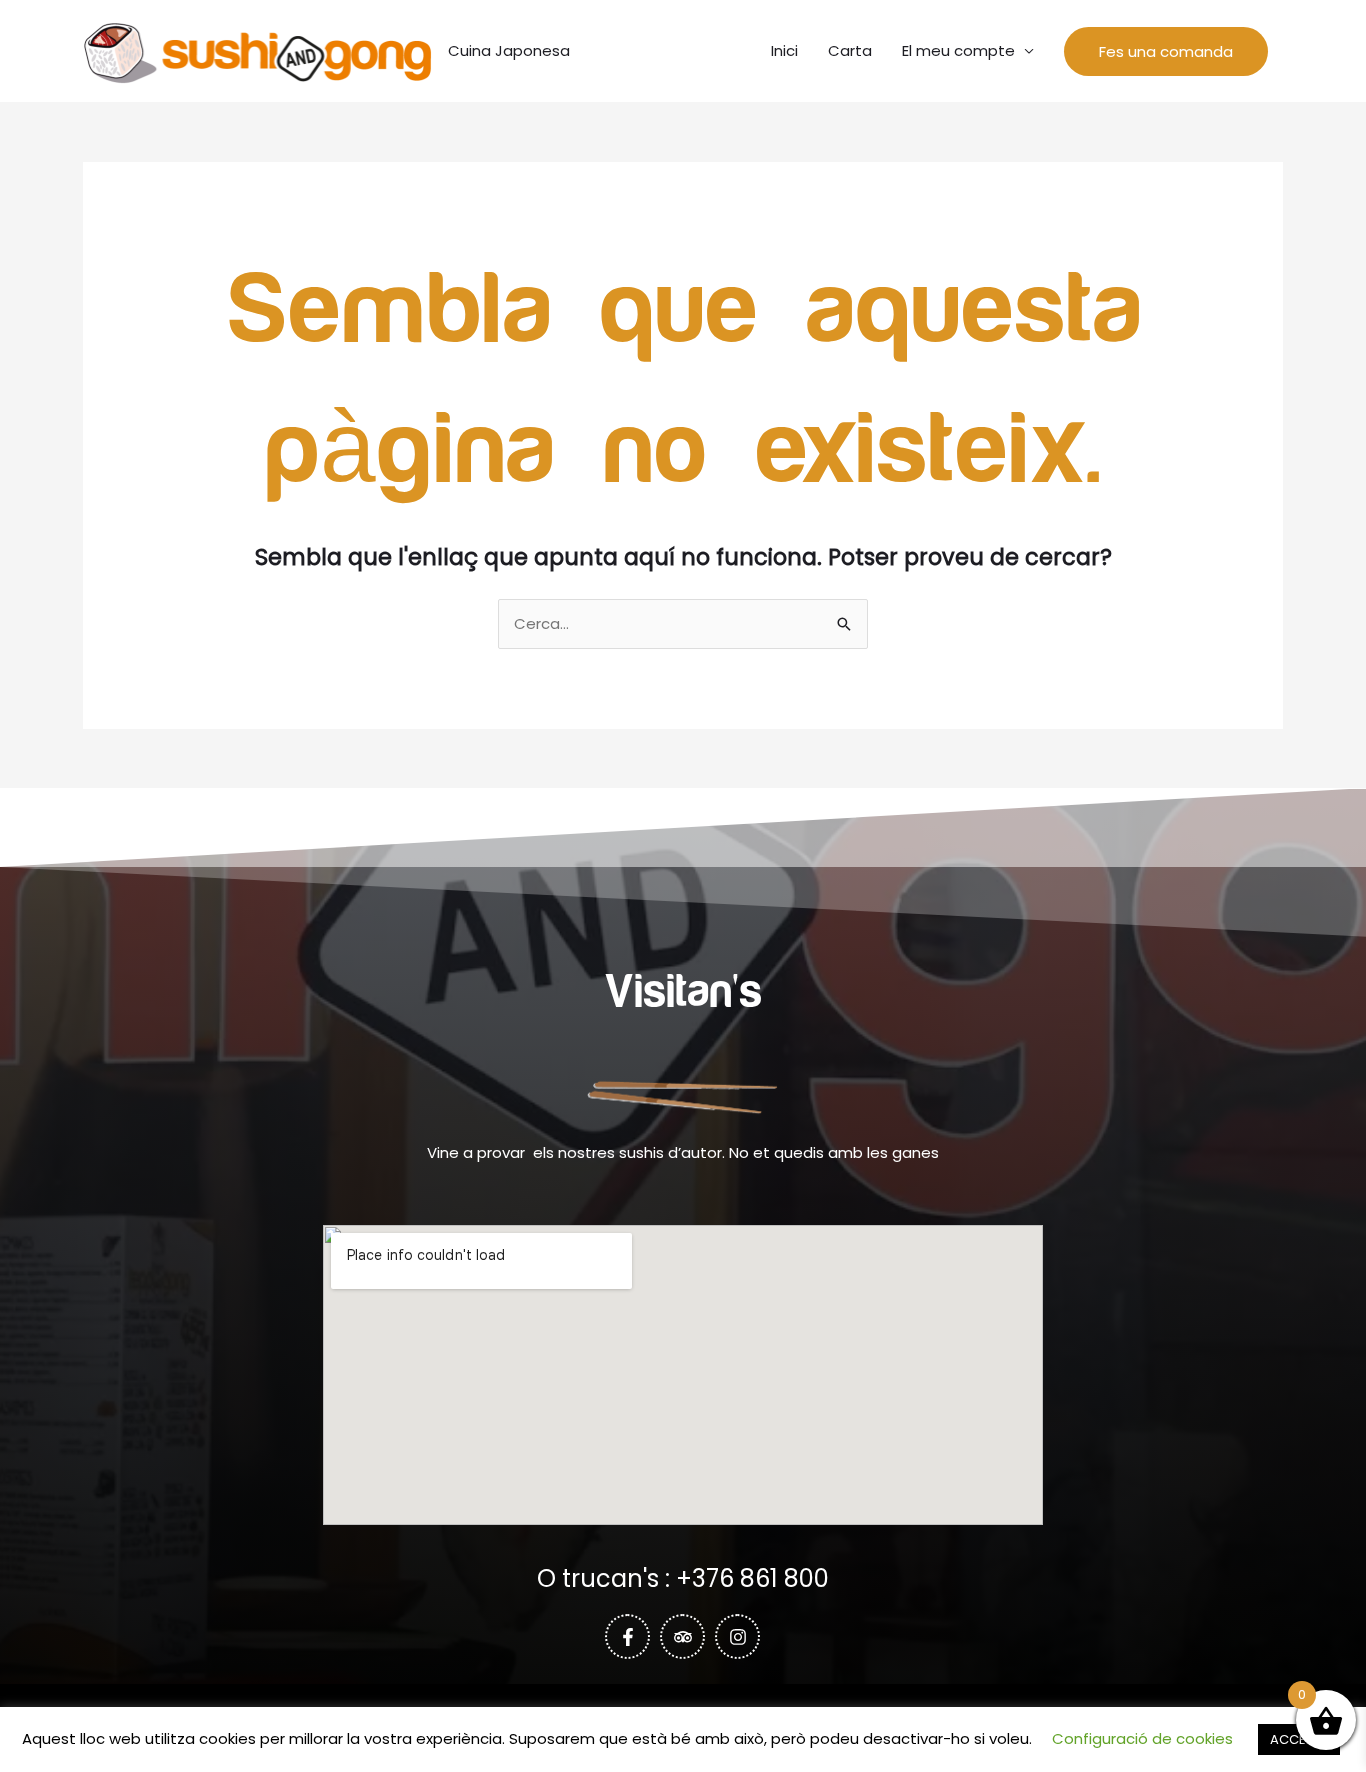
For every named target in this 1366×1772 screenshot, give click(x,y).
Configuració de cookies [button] (1142, 1738)
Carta (850, 50)
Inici (784, 50)
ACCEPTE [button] (1299, 1739)
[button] (1166, 51)
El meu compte (958, 50)
